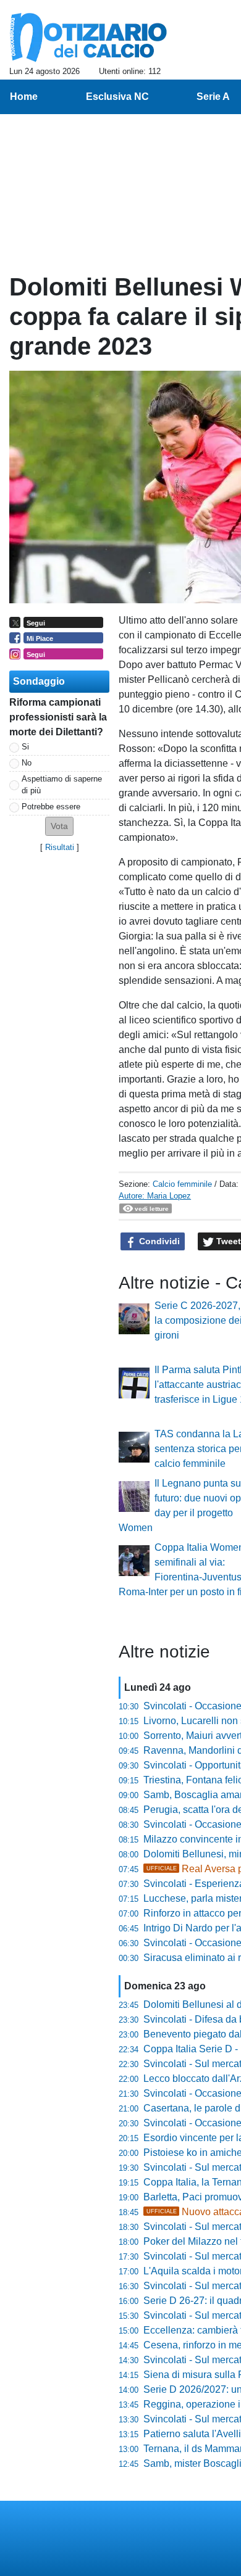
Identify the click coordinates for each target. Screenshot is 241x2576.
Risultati (60, 847)
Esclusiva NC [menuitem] (117, 97)
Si (25, 747)
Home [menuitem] (24, 97)
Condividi (158, 1241)
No (27, 763)
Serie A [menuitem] (213, 97)
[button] (59, 826)
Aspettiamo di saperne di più (62, 785)
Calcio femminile (182, 1184)
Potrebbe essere (51, 807)
